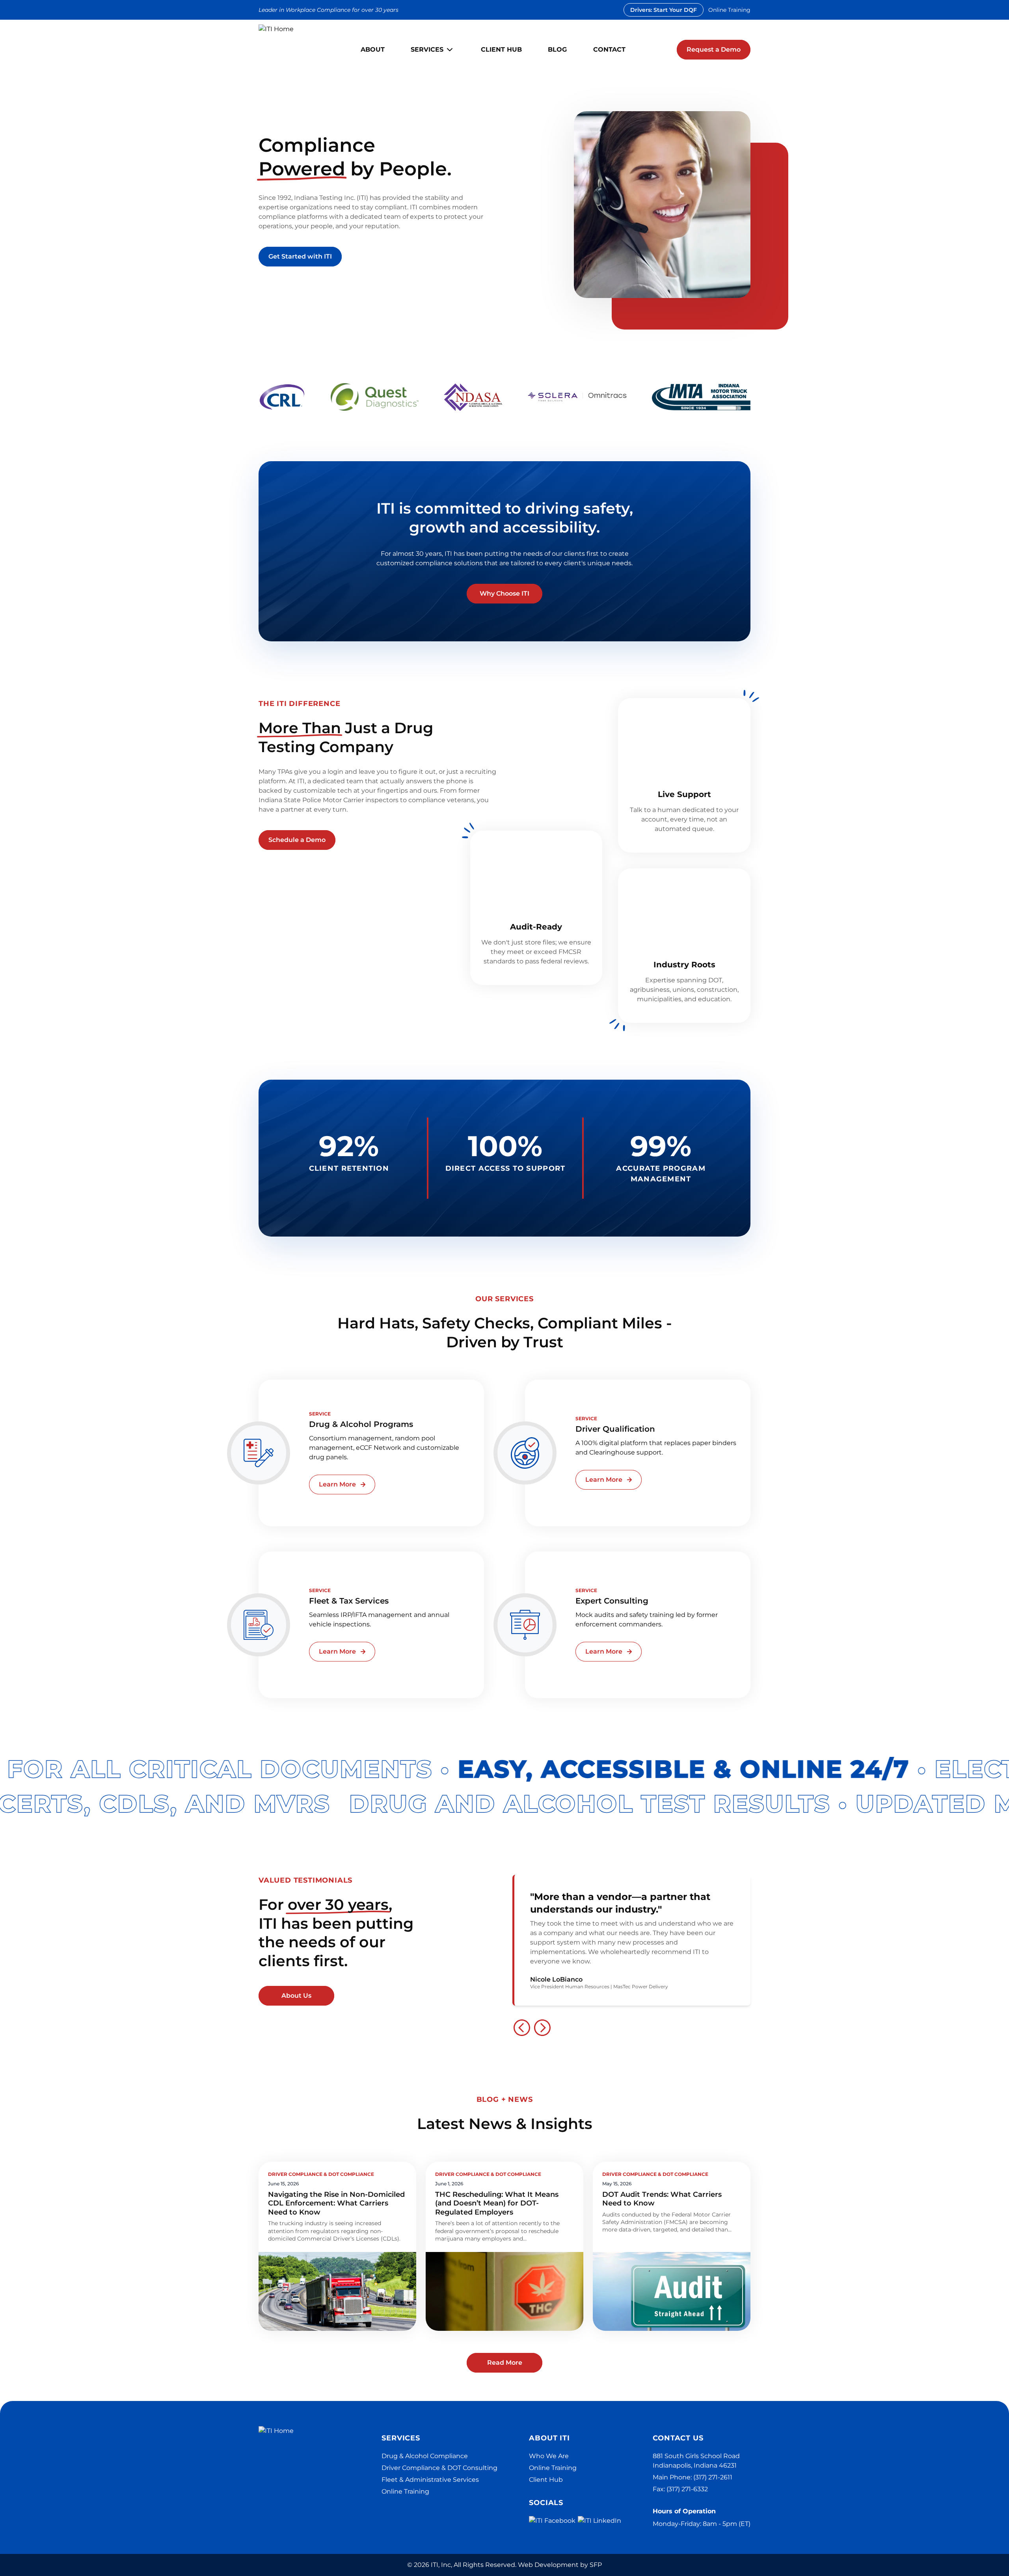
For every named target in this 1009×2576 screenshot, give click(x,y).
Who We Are (549, 2456)
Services (427, 49)
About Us (296, 1996)
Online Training (729, 10)
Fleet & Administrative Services (430, 2480)
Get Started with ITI (300, 256)
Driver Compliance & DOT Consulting (439, 2468)
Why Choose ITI (504, 593)
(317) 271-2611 (713, 2477)
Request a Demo (714, 49)
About (373, 49)
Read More (505, 2363)
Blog (557, 49)
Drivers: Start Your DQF (664, 10)
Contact (609, 49)
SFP (596, 2565)
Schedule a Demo (297, 840)
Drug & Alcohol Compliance (425, 2456)
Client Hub (501, 49)
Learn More (337, 1484)
